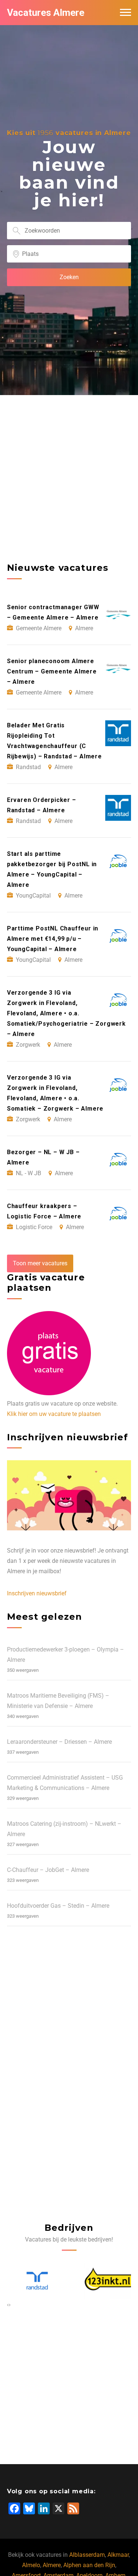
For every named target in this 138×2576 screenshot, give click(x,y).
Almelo (31, 2565)
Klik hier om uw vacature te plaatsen (54, 1414)
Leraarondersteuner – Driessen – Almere (59, 1742)
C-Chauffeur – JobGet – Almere (48, 1870)
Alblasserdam (87, 2555)
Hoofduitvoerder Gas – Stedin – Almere (58, 1906)
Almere (52, 2565)
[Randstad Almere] (33, 2281)
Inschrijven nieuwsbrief (37, 1593)
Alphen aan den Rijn (89, 2565)
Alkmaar (118, 2555)
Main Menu (125, 13)
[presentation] (8, 2305)
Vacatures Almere (46, 13)
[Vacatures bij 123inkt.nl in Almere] (105, 2281)
